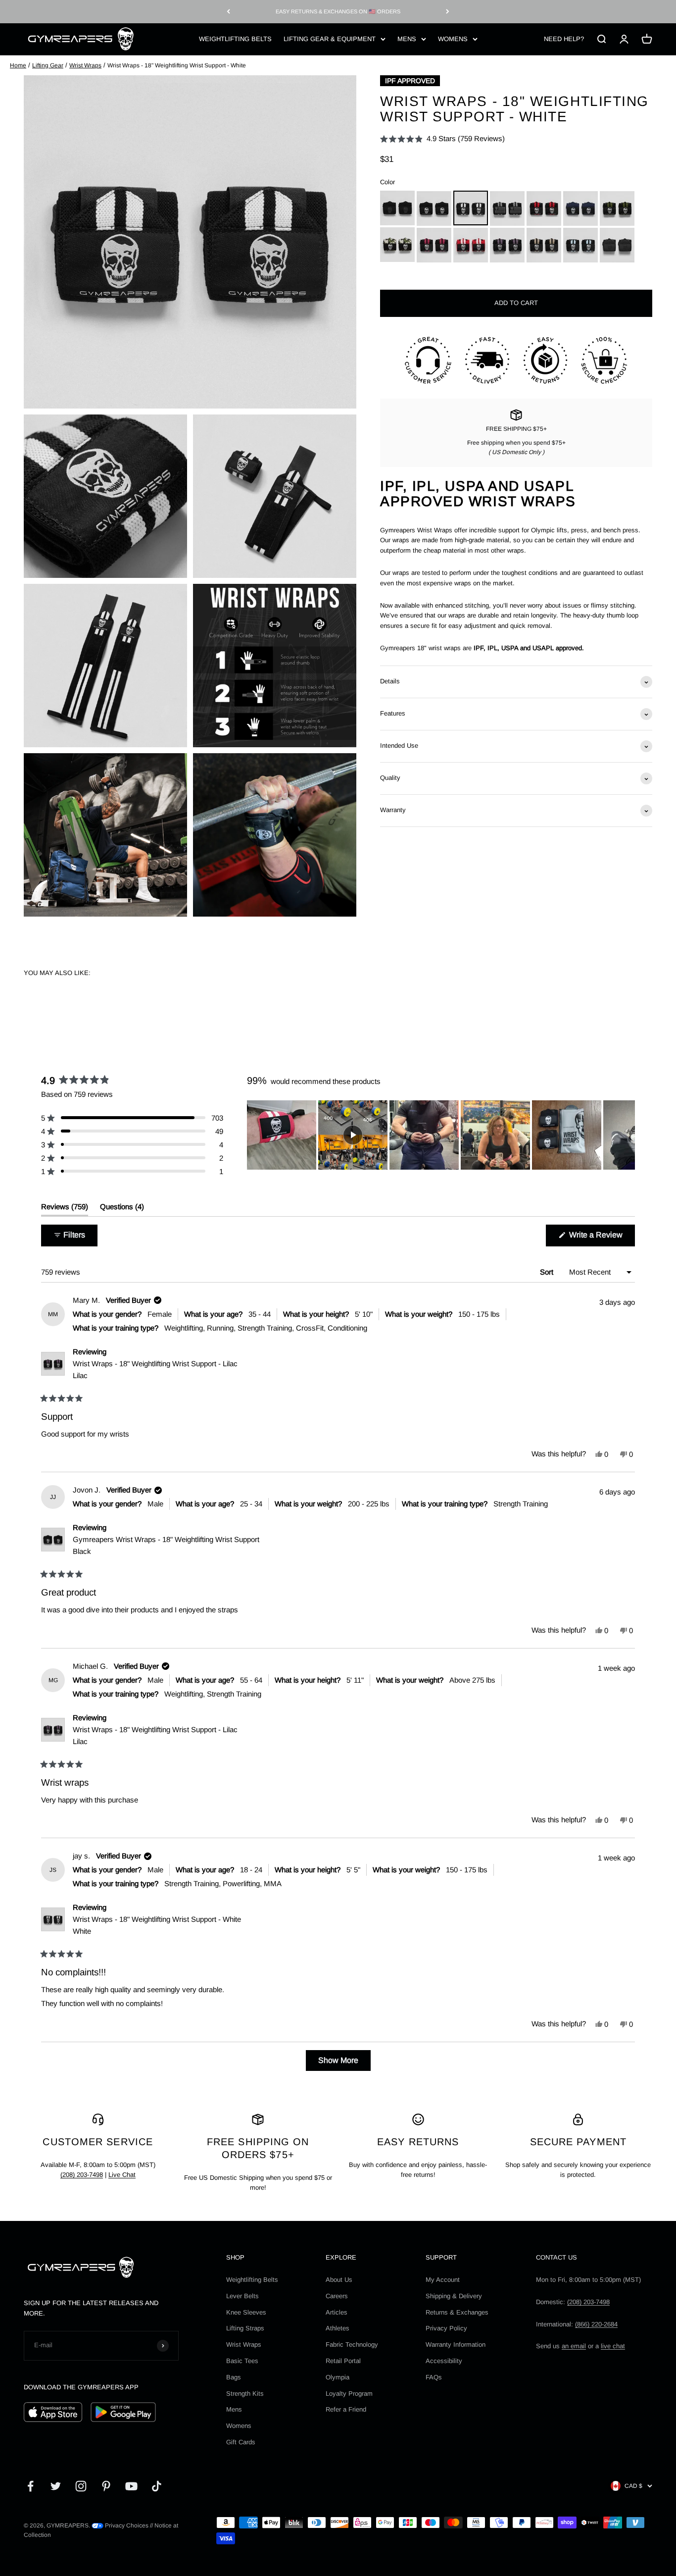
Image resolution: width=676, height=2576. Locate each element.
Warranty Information (456, 2344)
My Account (443, 2280)
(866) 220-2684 (596, 2324)
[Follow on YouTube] (131, 2486)
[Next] (448, 12)
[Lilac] (507, 245)
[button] (442, 139)
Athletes (338, 2328)
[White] (471, 208)
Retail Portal (343, 2361)
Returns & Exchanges (457, 2312)
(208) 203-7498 (82, 2175)
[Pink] (434, 245)
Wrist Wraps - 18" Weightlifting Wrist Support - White (157, 1925)
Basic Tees (242, 2361)
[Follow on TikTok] (157, 2486)
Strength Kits (245, 2394)
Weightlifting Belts (252, 2280)
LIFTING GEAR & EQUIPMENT (330, 38)
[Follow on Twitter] (56, 2486)
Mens (234, 2409)
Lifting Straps (245, 2328)
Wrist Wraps (85, 65)
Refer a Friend (346, 2409)
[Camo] (397, 245)
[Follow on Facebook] (30, 2486)
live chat (613, 2346)
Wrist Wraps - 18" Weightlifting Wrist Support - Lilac (155, 1369)
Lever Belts (242, 2296)
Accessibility (444, 2361)
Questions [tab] (122, 1209)
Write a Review (601, 1238)
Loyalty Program (349, 2394)
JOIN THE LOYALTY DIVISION (338, 11)
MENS (407, 38)
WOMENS (453, 38)
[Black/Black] (397, 208)
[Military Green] (617, 208)
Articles (337, 2312)
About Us (339, 2280)
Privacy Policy (446, 2328)
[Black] (434, 208)
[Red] (544, 208)
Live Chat (122, 2175)
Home (18, 65)
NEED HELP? (564, 38)
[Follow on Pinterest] (106, 2486)
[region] (441, 1135)
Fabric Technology (352, 2344)
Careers (337, 2296)
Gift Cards (241, 2442)
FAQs (434, 2377)
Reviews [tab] (65, 1209)
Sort (548, 1272)
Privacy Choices (126, 2525)
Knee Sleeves (246, 2312)
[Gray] (507, 208)
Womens (239, 2426)
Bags (234, 2377)
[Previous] (228, 12)
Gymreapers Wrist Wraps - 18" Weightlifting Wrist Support (166, 1545)
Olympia (338, 2377)
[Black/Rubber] (617, 245)
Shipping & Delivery (454, 2296)
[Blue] (580, 245)
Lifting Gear (48, 65)
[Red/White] (471, 245)
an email (574, 2346)
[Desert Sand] (544, 245)
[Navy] (580, 208)
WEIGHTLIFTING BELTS (235, 38)
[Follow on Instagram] (81, 2486)
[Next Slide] (627, 1135)
